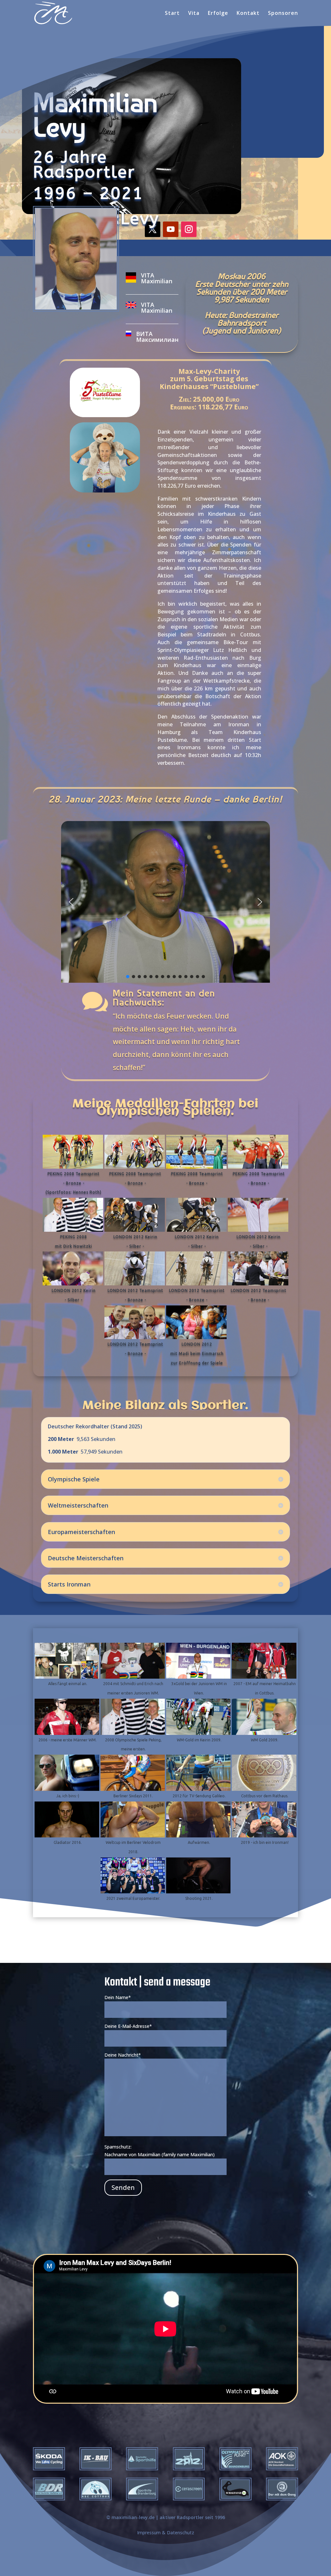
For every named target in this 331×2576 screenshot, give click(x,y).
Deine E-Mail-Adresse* (128, 2026)
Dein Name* (118, 1997)
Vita (194, 14)
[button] (71, 902)
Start (172, 14)
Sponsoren (283, 14)
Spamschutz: (118, 2147)
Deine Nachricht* (123, 2055)
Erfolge (218, 14)
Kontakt (248, 14)
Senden (123, 2187)
